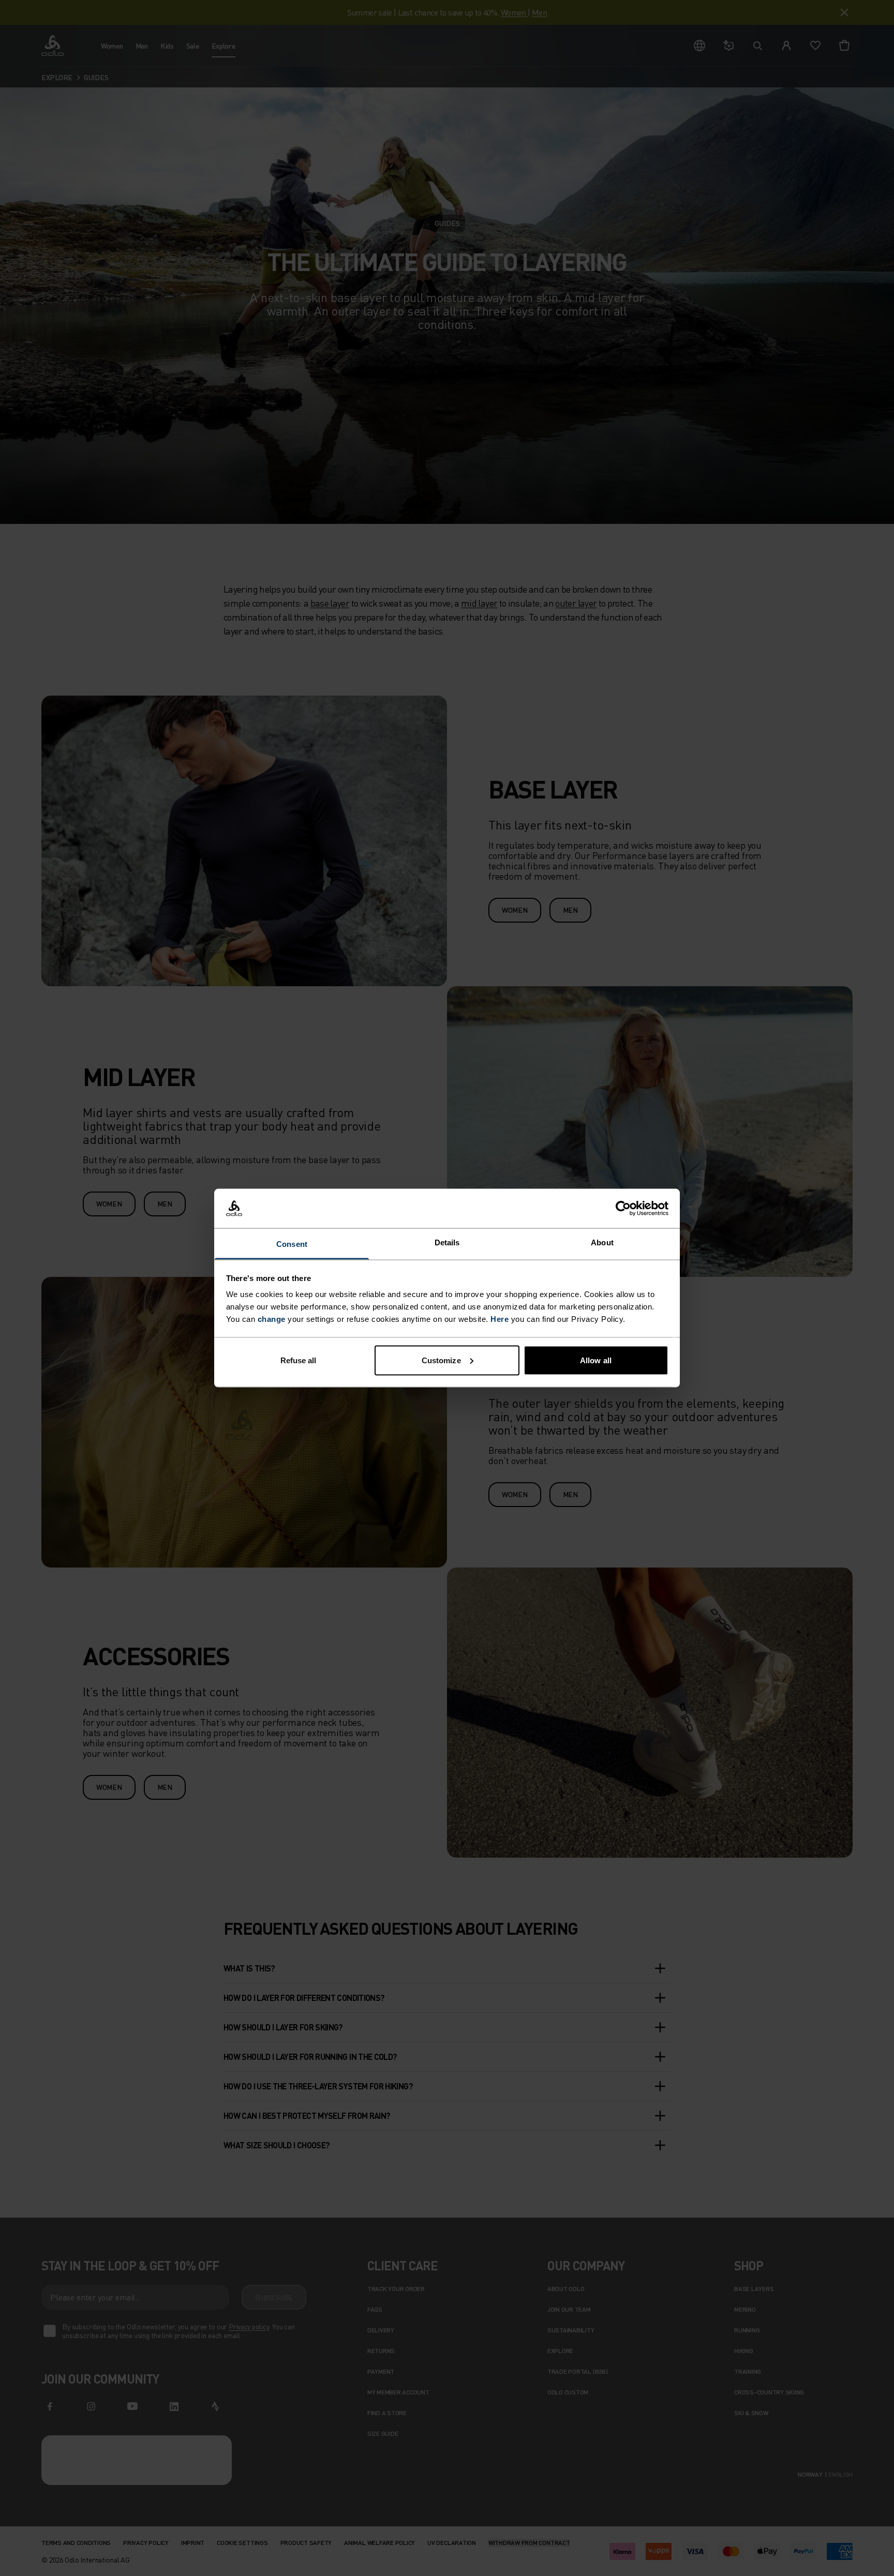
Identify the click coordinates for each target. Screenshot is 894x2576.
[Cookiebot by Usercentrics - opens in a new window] (623, 1209)
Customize (441, 1360)
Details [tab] (447, 1242)
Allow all (596, 1360)
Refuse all (299, 1360)
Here (500, 1319)
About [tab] (602, 1242)
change (272, 1319)
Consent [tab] (292, 1244)
